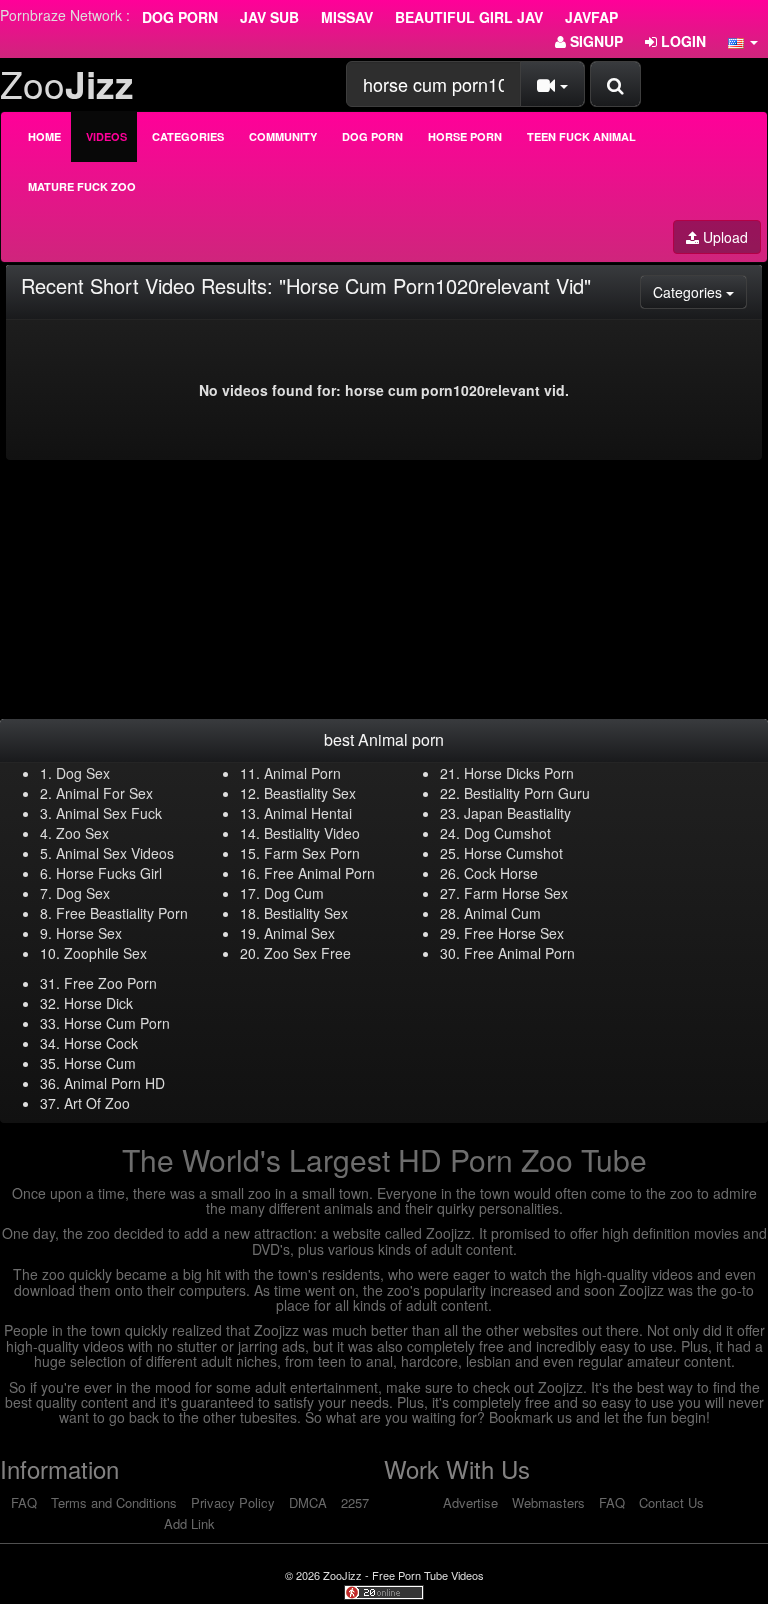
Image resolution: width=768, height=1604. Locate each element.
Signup (594, 41)
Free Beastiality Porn (122, 913)
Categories (188, 136)
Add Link (189, 1523)
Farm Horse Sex (516, 893)
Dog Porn (180, 17)
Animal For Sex (104, 793)
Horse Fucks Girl (109, 873)
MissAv (347, 17)
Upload (723, 237)
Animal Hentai (308, 813)
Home (44, 136)
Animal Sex (299, 933)
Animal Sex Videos (115, 853)
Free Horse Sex (514, 933)
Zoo (67, 83)
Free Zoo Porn (110, 983)
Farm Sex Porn (312, 853)
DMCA (308, 1502)
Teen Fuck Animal (581, 136)
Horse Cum (100, 1063)
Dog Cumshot (507, 833)
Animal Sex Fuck (109, 813)
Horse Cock (101, 1043)
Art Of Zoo (97, 1103)
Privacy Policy (233, 1502)
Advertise (470, 1502)
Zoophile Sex (105, 953)
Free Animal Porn (319, 873)
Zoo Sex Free (307, 953)
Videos (106, 136)
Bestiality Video (312, 833)
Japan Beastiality (517, 813)
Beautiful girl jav (469, 17)
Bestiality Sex (306, 913)
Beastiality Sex (310, 793)
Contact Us (671, 1502)
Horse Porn (465, 136)
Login (681, 41)
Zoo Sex (82, 833)
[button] (743, 41)
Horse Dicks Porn (519, 773)
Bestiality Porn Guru (527, 793)
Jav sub (269, 17)
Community (283, 136)
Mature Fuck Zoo (82, 186)
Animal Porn (302, 773)
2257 (355, 1502)
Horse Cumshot (513, 853)
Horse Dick (98, 1003)
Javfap (591, 17)
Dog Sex (83, 773)
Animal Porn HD (114, 1083)
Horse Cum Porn (117, 1023)
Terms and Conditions (114, 1502)
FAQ (24, 1502)
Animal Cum (502, 913)
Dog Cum (294, 893)
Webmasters (548, 1502)
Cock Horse (501, 873)
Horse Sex (89, 933)
